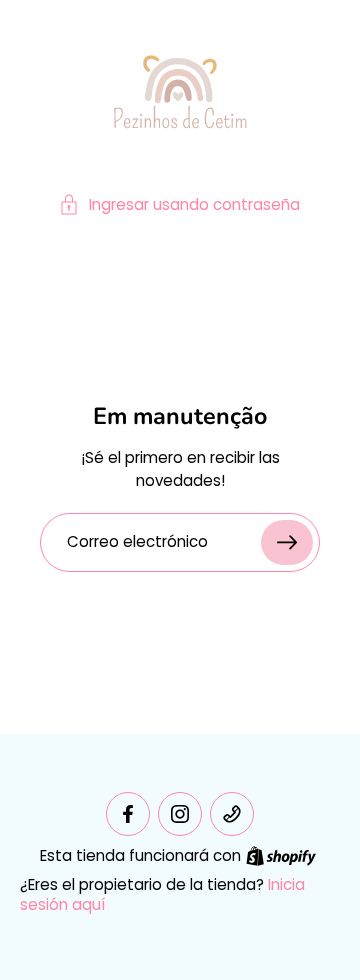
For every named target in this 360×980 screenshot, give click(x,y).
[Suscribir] (287, 542)
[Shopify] (281, 856)
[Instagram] (180, 814)
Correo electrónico (137, 542)
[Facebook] (128, 814)
